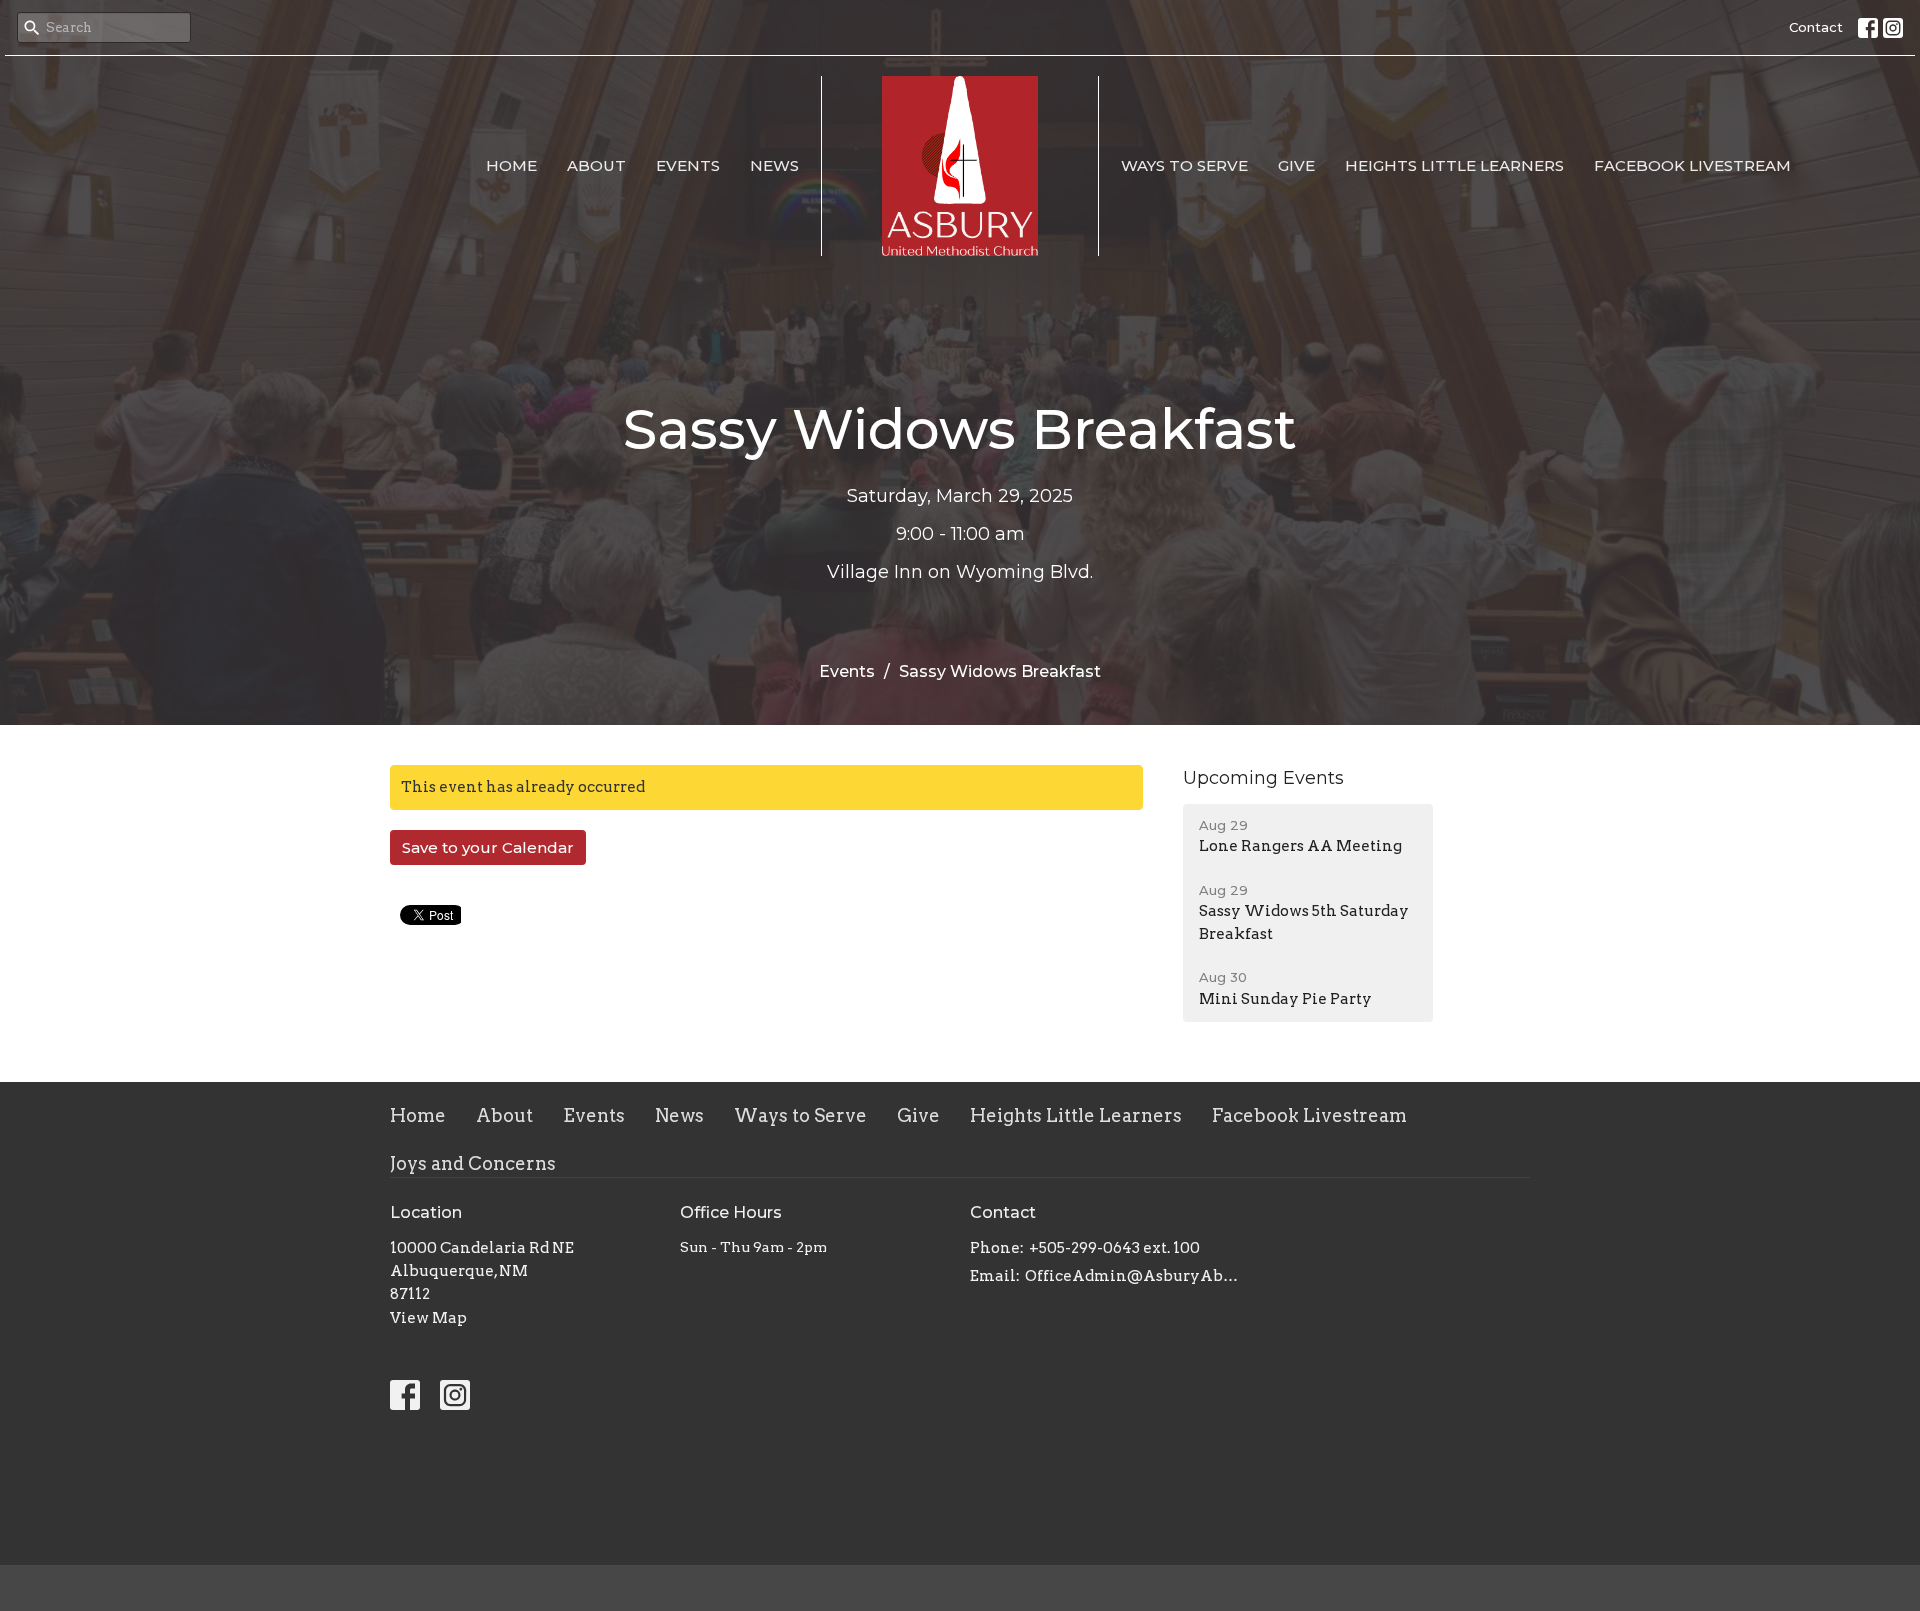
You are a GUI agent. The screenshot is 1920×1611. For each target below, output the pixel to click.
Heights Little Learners (1454, 165)
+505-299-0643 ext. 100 (1114, 1248)
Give (1296, 165)
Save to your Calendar (488, 847)
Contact (1816, 27)
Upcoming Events (1263, 778)
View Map (428, 1318)
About (596, 165)
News (774, 165)
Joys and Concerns (473, 1163)
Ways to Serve (1184, 165)
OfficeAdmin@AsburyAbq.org (1132, 1276)
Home (511, 165)
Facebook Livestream (1692, 165)
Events (688, 165)
